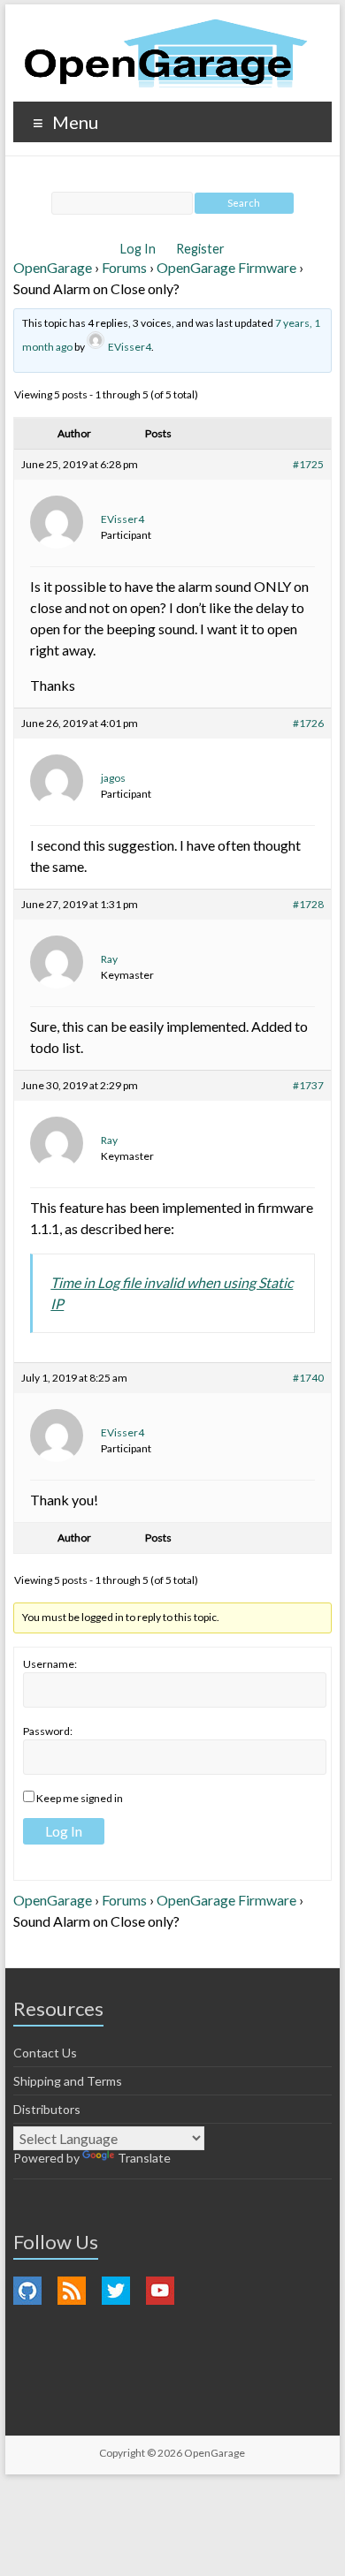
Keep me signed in (80, 1798)
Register (200, 249)
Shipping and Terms (68, 2081)
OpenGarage (53, 267)
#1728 (308, 904)
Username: (50, 1664)
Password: (48, 1731)
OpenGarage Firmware (226, 267)
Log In (139, 249)
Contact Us (45, 2053)
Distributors (47, 2109)
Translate (144, 2158)
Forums (124, 267)
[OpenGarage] (166, 53)
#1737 (308, 1085)
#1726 (308, 723)
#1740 (308, 1378)
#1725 (308, 464)
